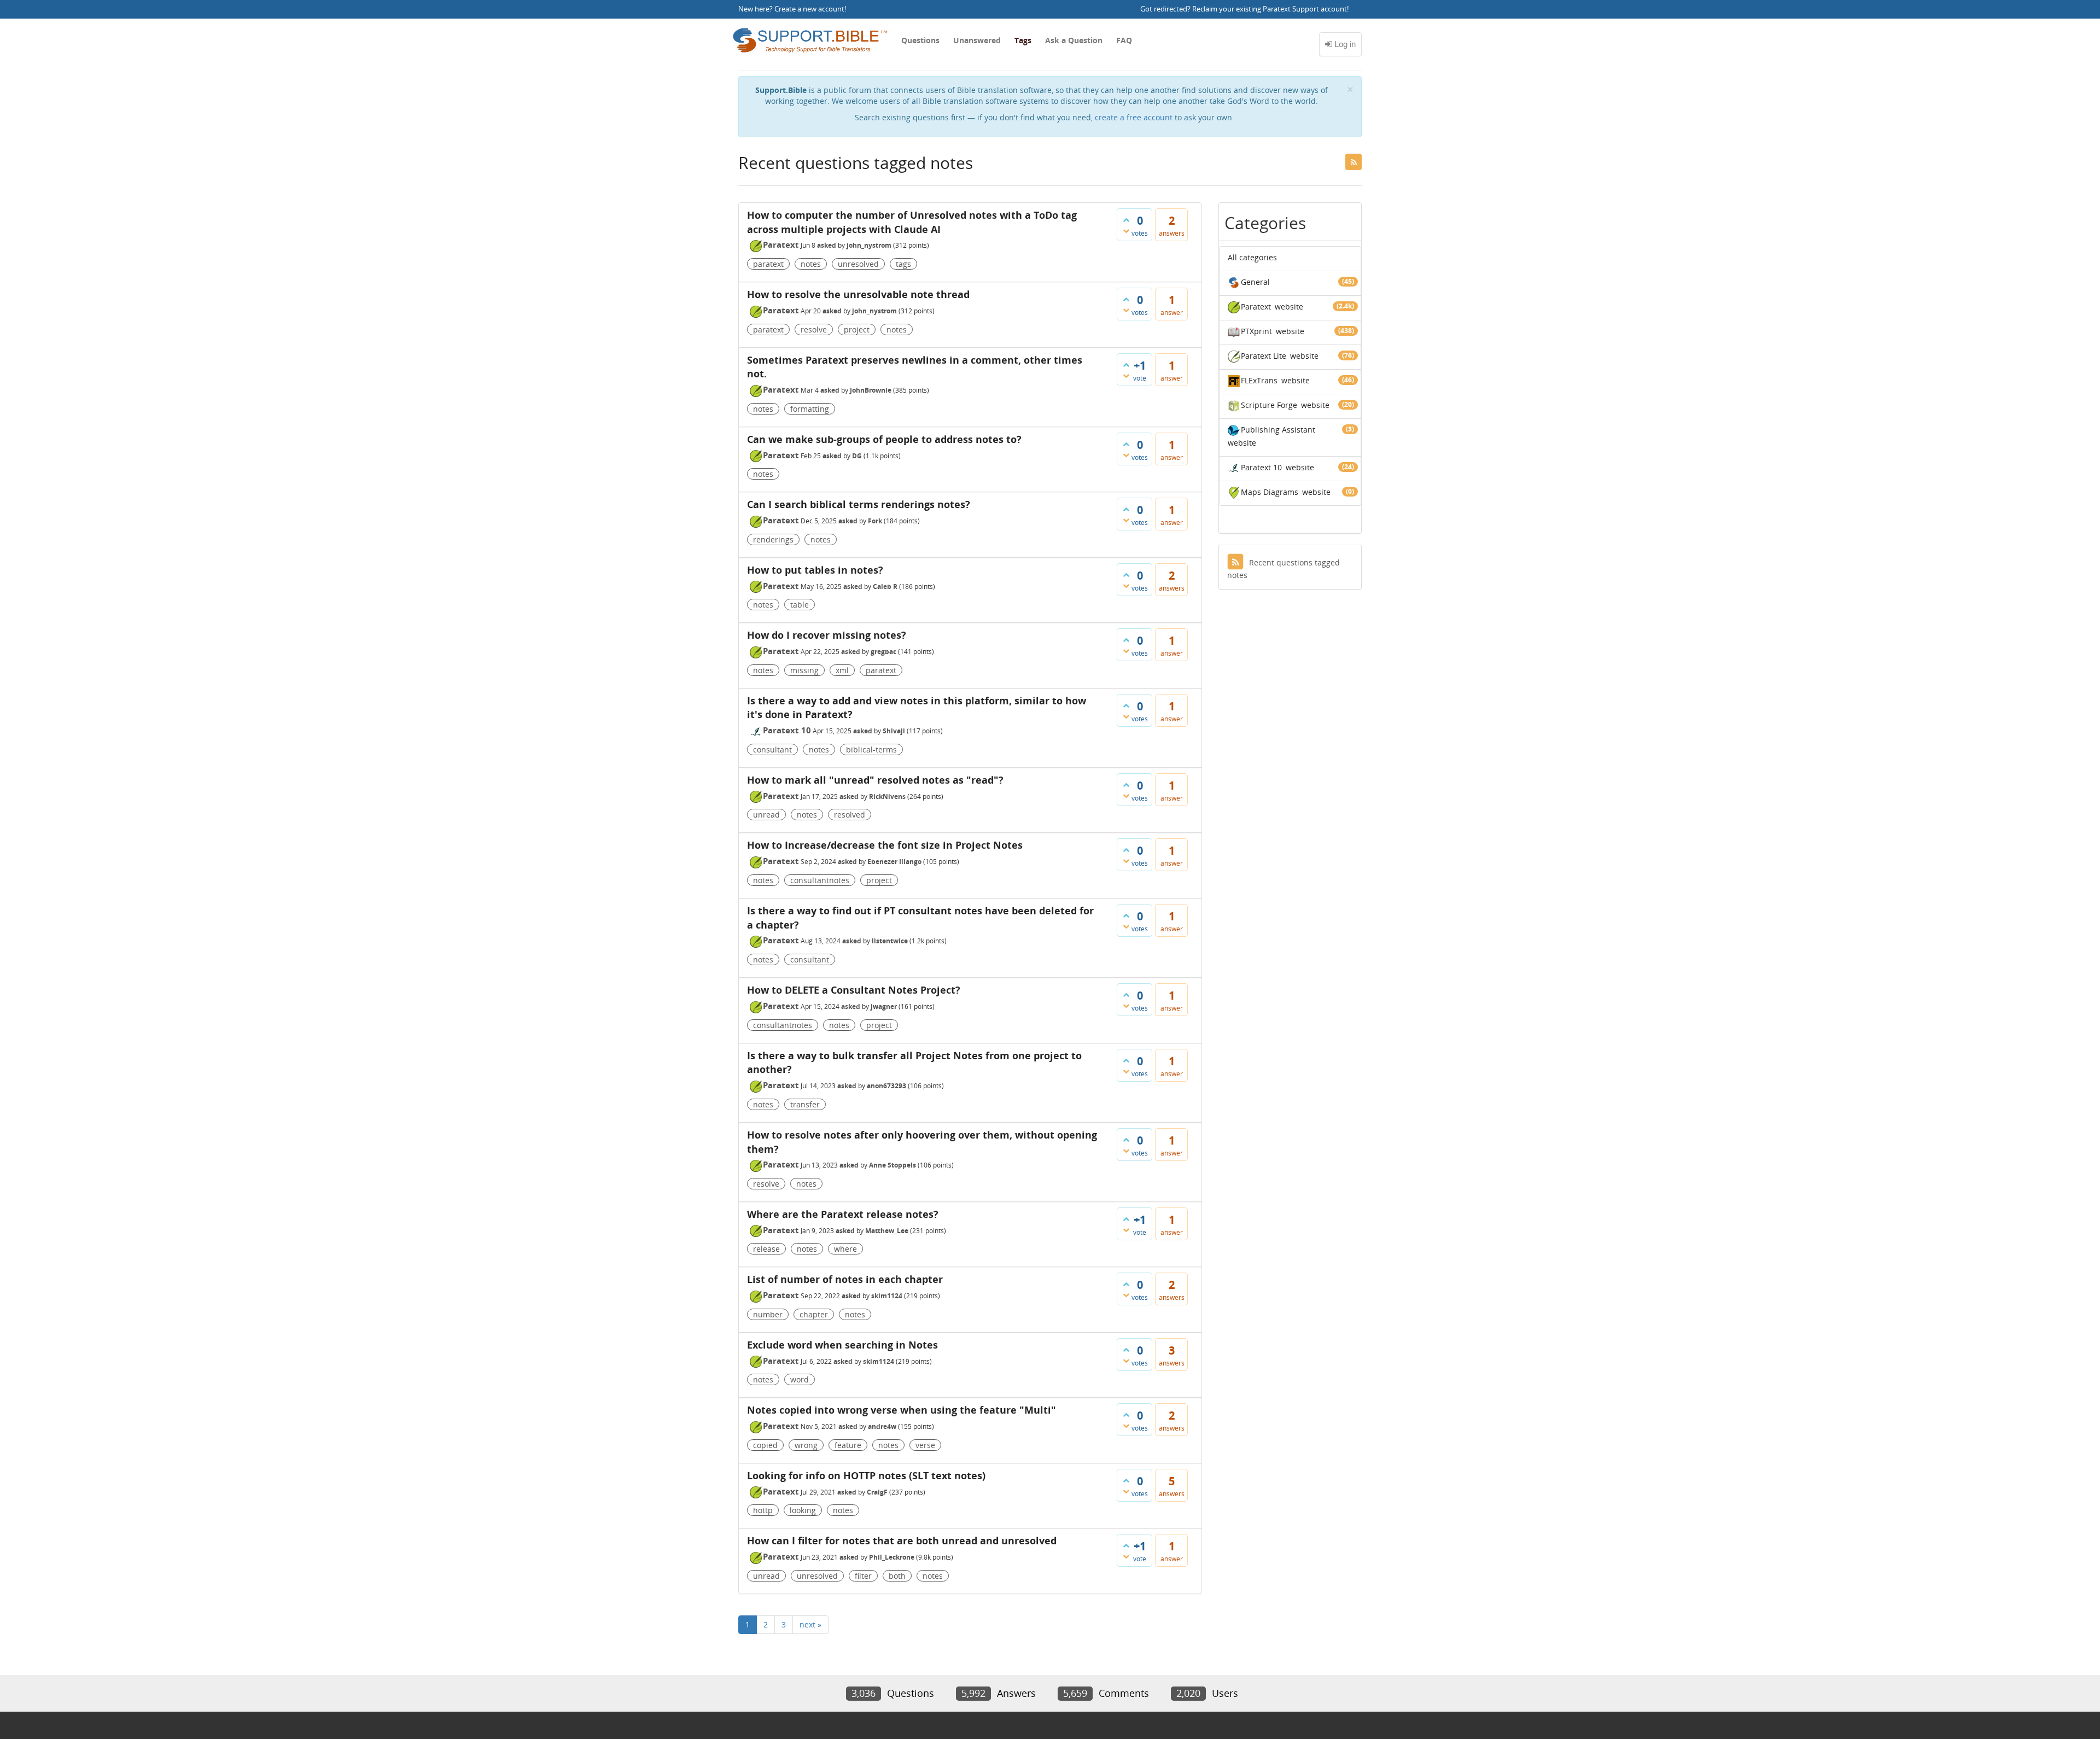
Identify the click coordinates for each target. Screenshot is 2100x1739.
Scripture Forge (1269, 405)
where (845, 1249)
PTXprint (1256, 331)
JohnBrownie (871, 390)
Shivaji (894, 731)
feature (848, 1445)
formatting (810, 409)
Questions (920, 40)
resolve (814, 329)
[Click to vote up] (1126, 220)
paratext (768, 264)
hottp (763, 1510)
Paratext (781, 244)
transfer (805, 1104)
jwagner (884, 1006)
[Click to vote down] (1126, 231)
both (897, 1576)
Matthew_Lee (887, 1231)
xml (842, 670)
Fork (875, 521)
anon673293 (886, 1086)
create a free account (1134, 117)
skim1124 (887, 1296)
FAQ (1124, 40)
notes (811, 264)
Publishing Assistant (1278, 430)
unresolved (858, 264)
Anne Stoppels (892, 1165)
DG (857, 456)
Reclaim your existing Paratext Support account (1270, 9)
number (768, 1314)
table (800, 605)
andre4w (882, 1426)
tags (903, 264)
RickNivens (887, 796)
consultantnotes (820, 880)
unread (766, 815)
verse (925, 1445)
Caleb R (885, 587)
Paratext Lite (1264, 356)
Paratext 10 (787, 730)
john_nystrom (869, 245)
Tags (1023, 40)
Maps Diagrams (1270, 492)
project (857, 329)
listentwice (890, 941)
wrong (806, 1445)
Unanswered (977, 40)
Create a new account (809, 9)
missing (804, 670)
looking (803, 1510)
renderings (773, 539)
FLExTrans (1259, 380)
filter (863, 1576)
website (1289, 307)
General (1255, 282)
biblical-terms (871, 749)
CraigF (877, 1492)
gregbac (883, 652)
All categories (1252, 257)
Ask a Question (1074, 40)
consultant (772, 749)
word (800, 1379)
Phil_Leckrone (892, 1557)
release (766, 1249)
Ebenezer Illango (894, 862)
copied (765, 1445)
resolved (850, 815)
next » (810, 1624)
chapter (814, 1314)
